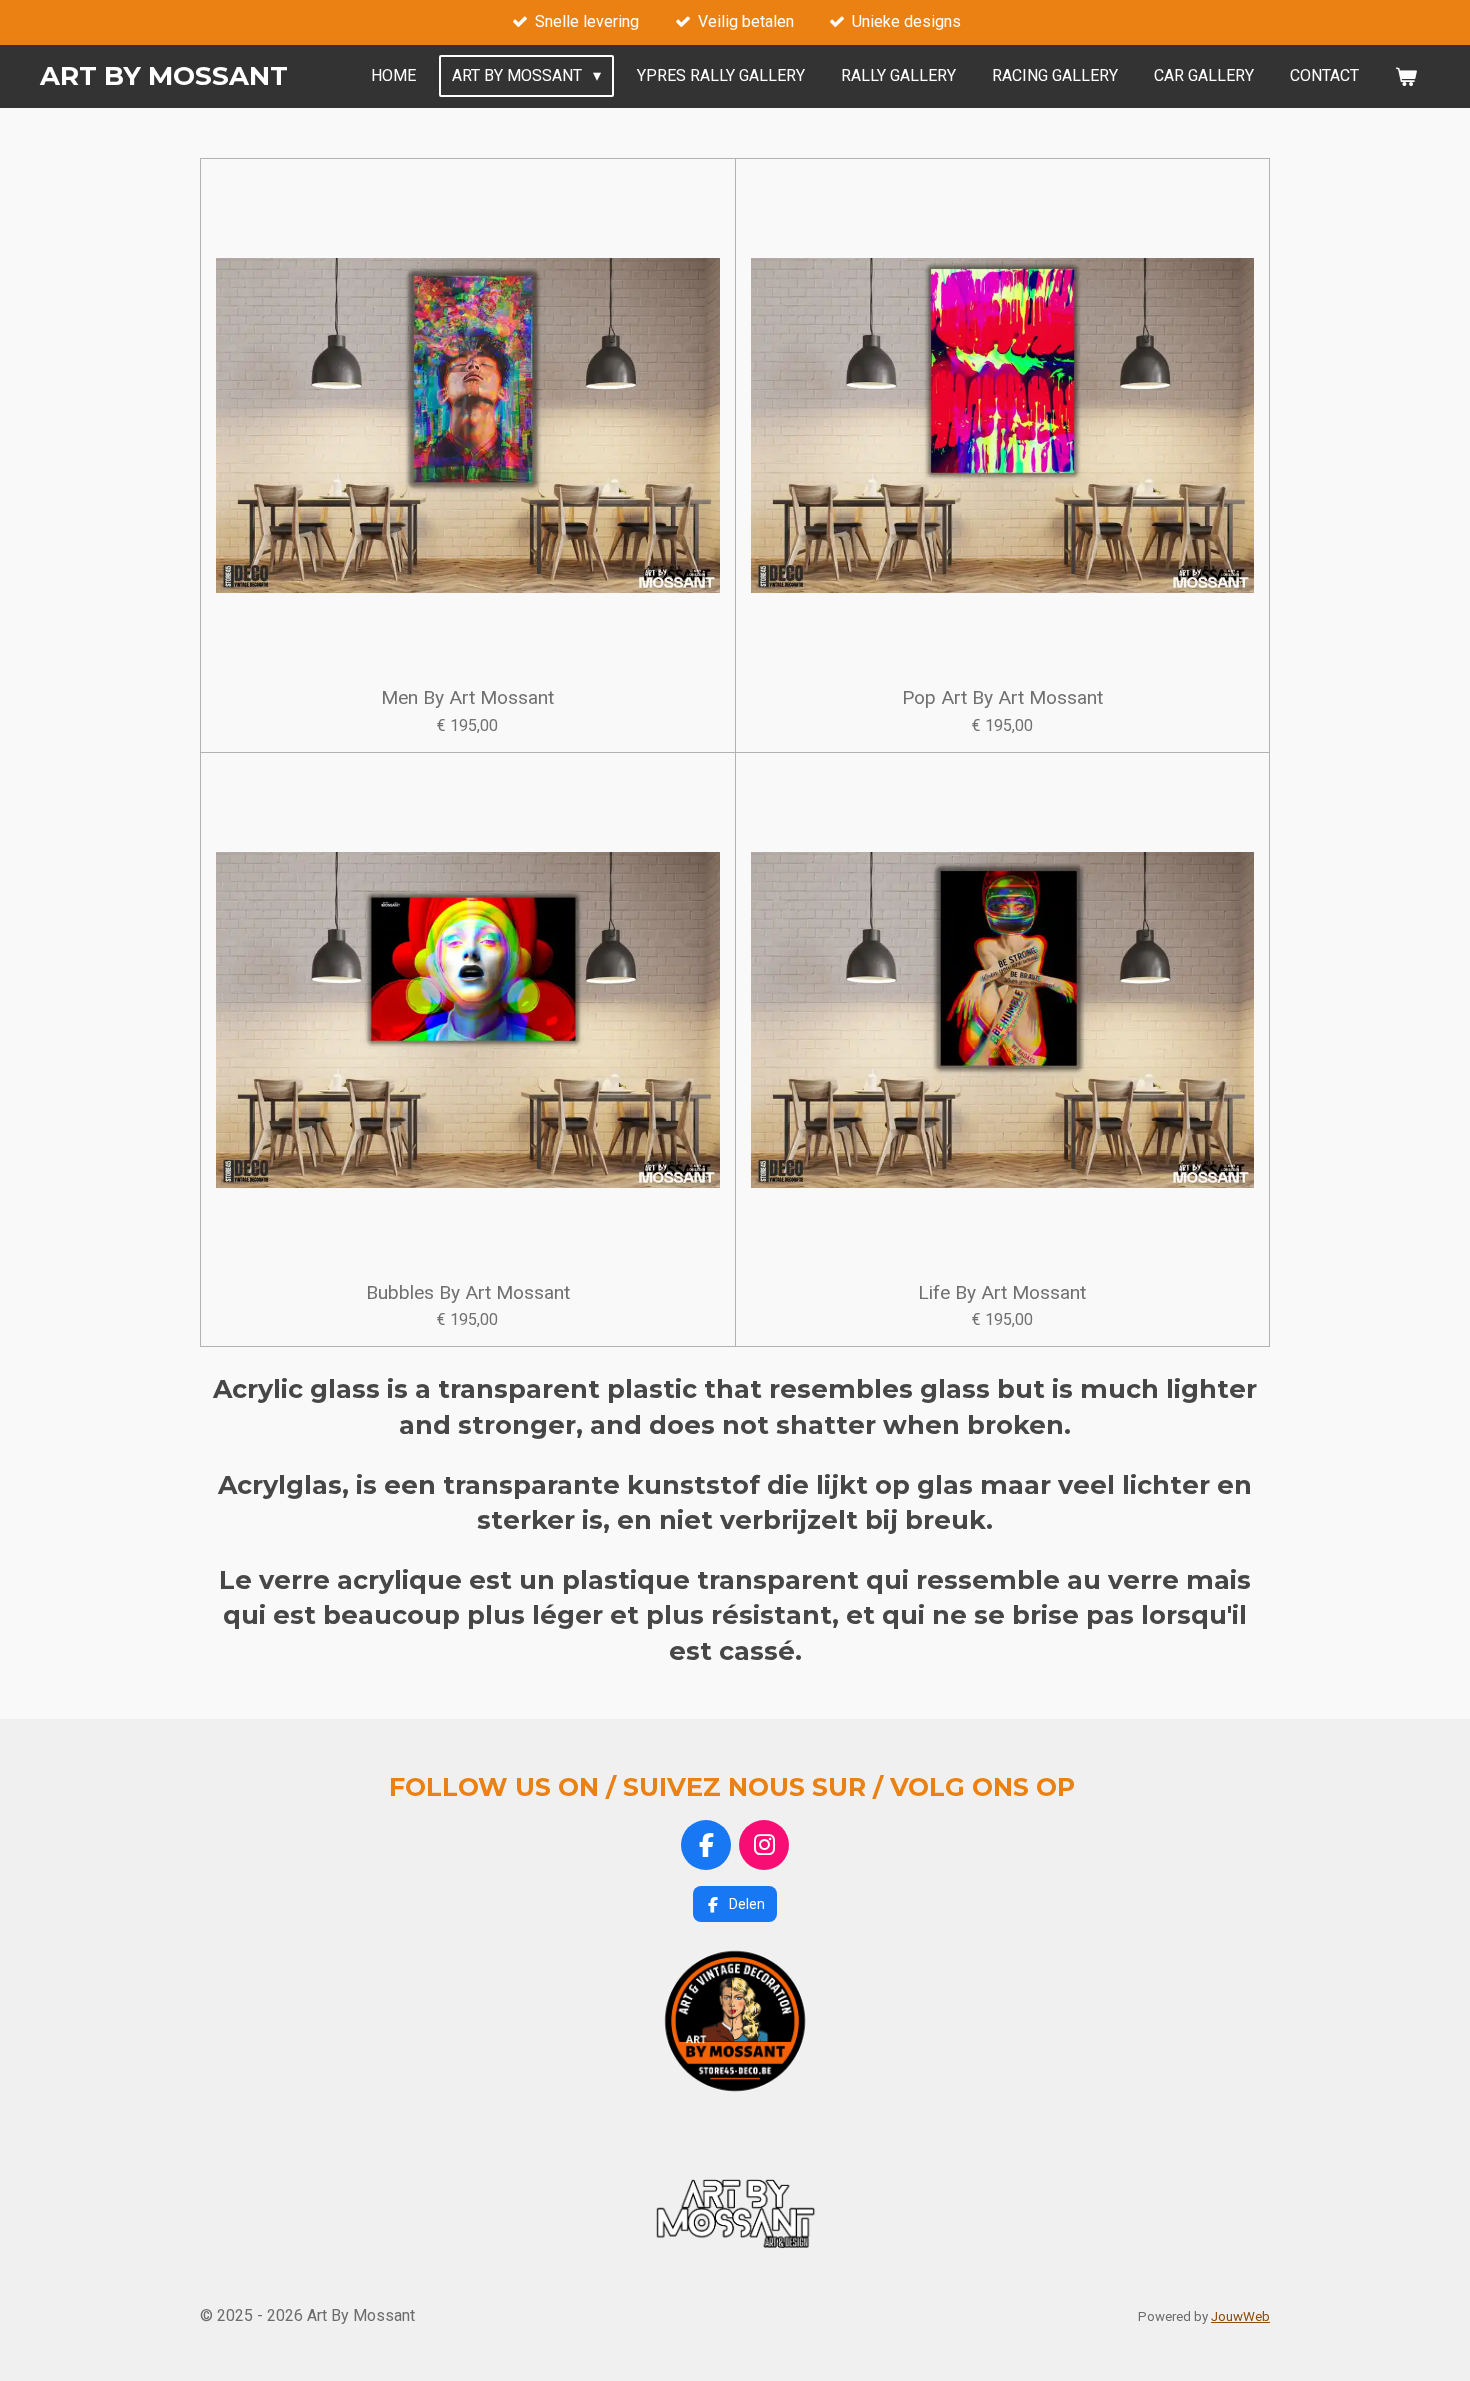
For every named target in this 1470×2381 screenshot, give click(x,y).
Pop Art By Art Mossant (1002, 698)
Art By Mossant (164, 76)
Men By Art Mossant (467, 698)
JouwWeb (1240, 2316)
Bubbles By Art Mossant (468, 1293)
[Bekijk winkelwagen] (1406, 76)
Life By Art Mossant (1002, 1293)
